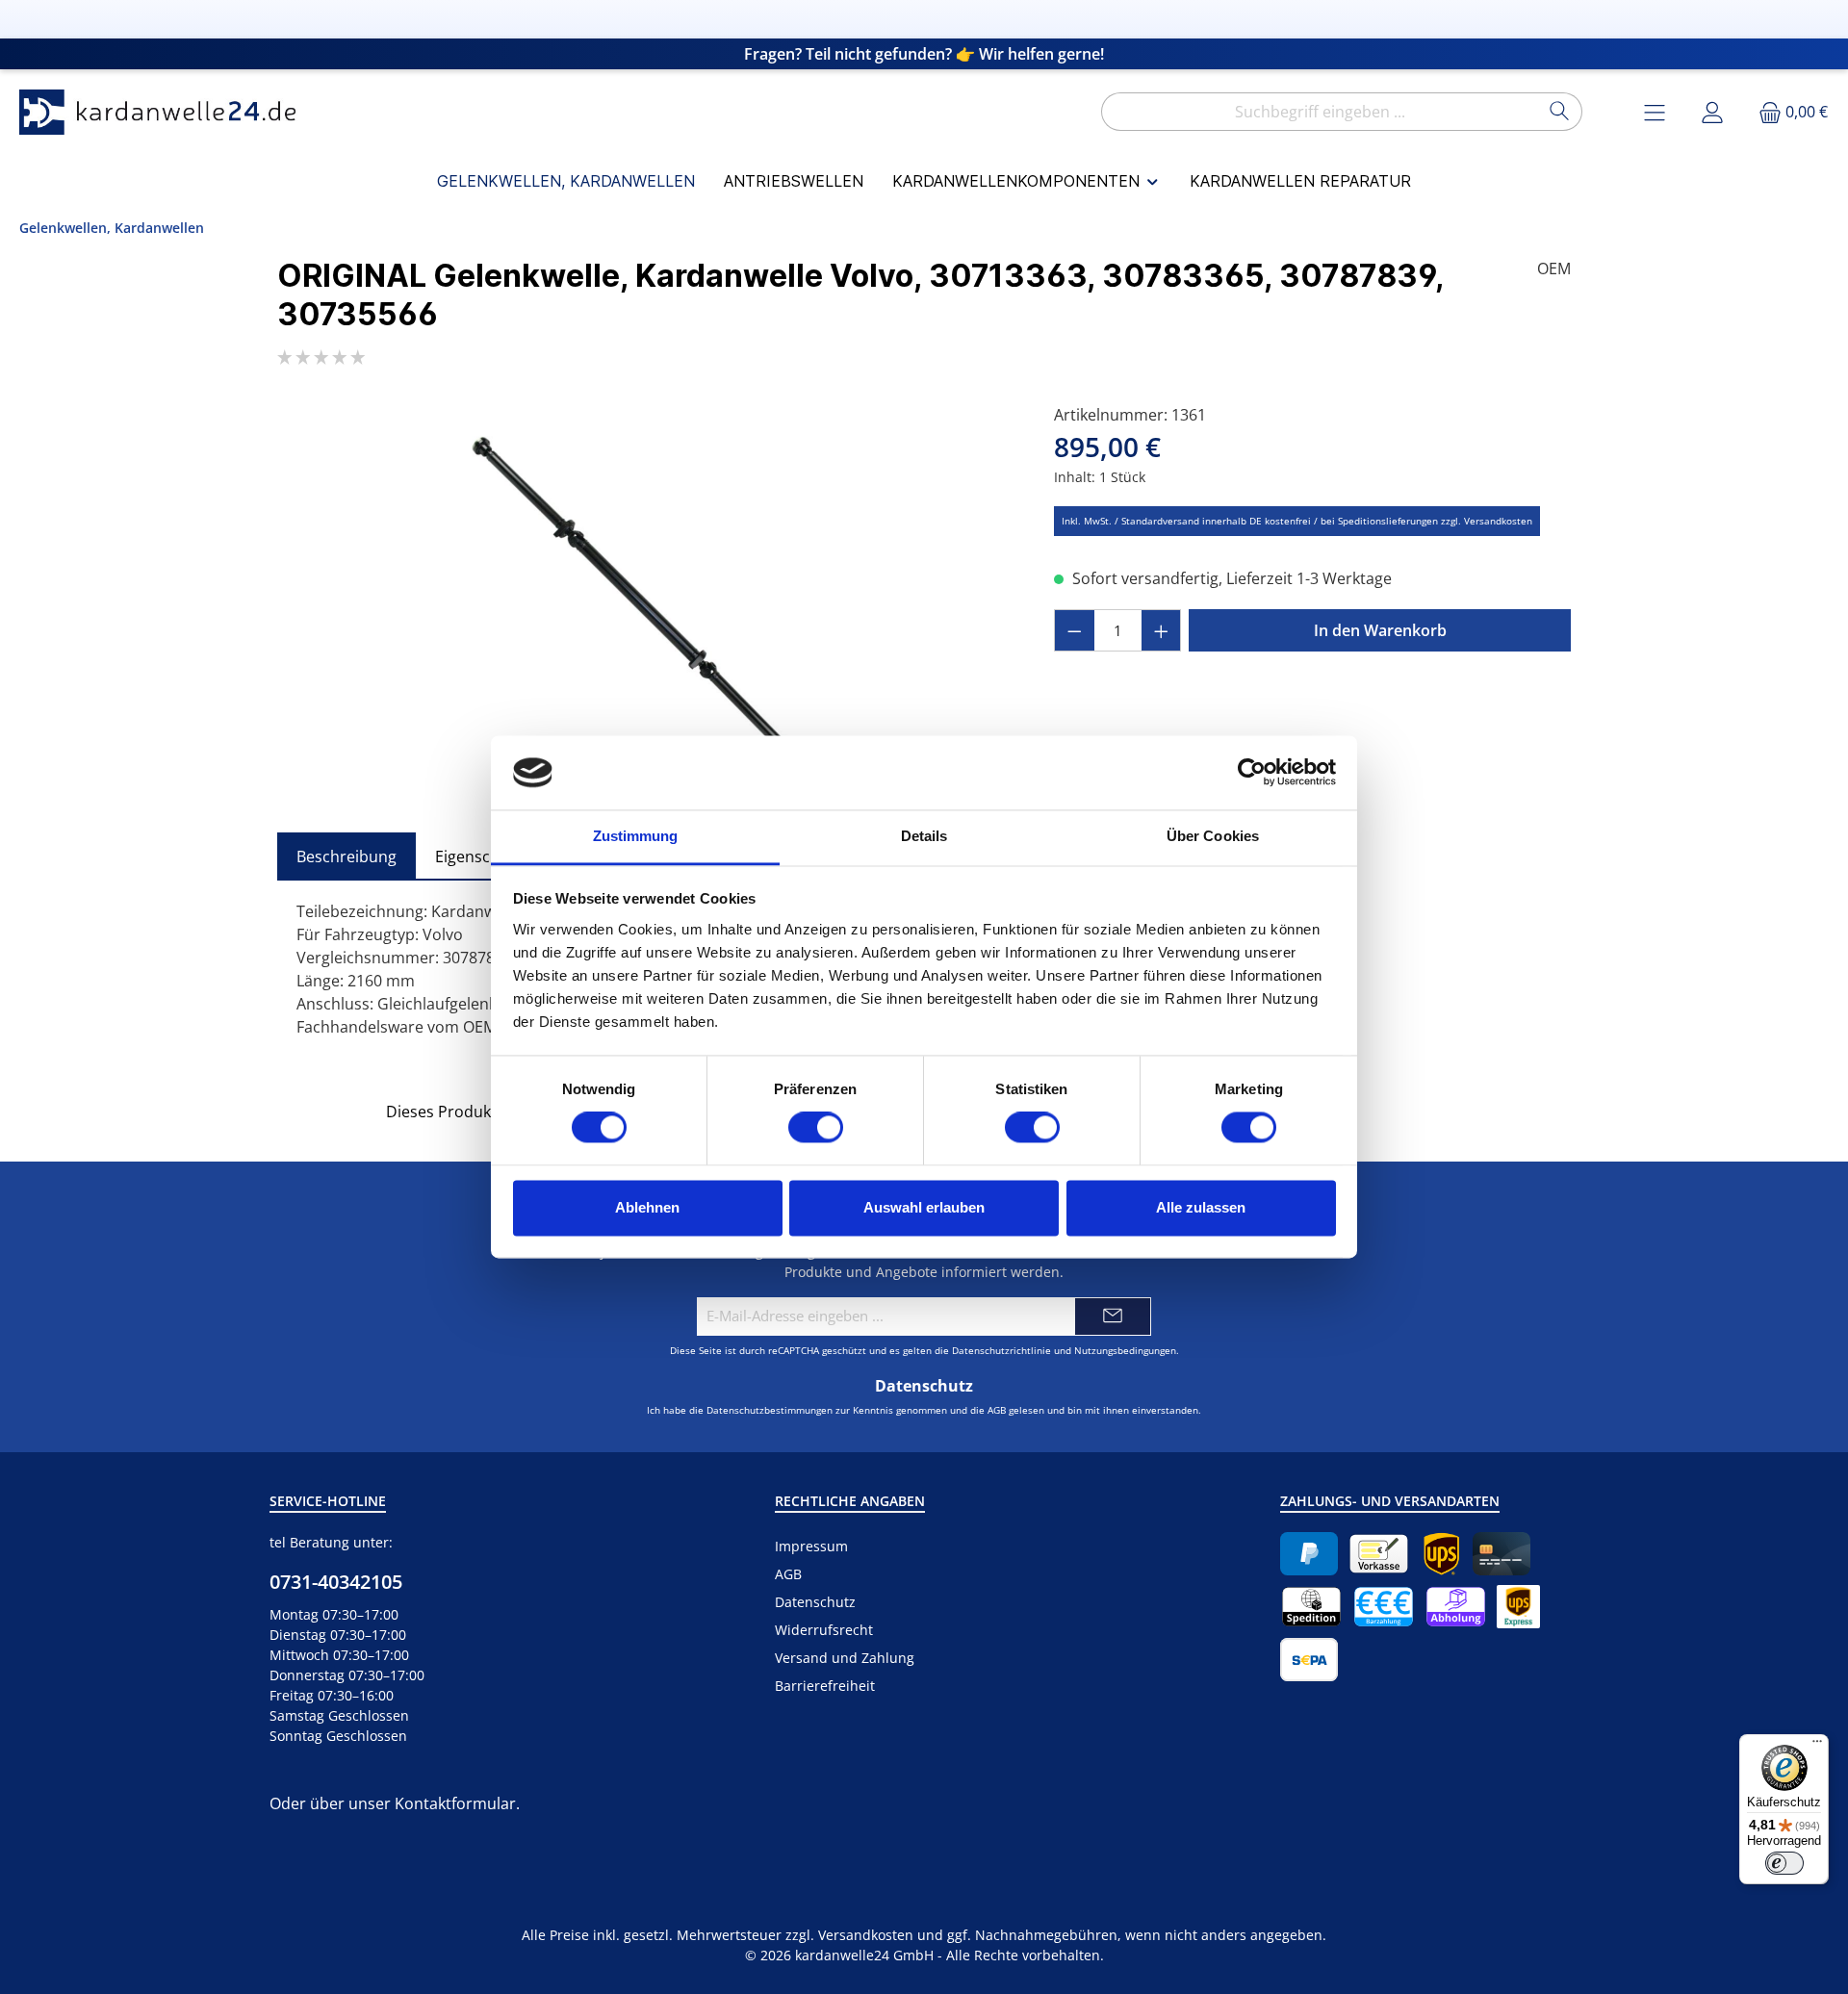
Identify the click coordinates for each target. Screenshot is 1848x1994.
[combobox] (1320, 112)
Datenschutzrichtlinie (1001, 1350)
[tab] (346, 856)
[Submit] (1113, 1317)
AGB (997, 1410)
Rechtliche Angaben (850, 1501)
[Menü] (1817, 1746)
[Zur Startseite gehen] (164, 112)
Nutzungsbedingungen (1125, 1350)
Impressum (811, 1546)
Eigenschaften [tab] (486, 856)
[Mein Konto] (1712, 112)
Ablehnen (647, 1207)
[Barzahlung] (1384, 1607)
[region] (646, 610)
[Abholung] (1456, 1607)
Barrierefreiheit (825, 1686)
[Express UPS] (1518, 1607)
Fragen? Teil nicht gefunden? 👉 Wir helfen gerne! (924, 54)
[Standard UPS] (1441, 1554)
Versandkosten (866, 1935)
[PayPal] (1309, 1554)
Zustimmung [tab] (636, 836)
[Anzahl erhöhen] (1162, 630)
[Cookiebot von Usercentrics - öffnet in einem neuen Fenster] (1252, 773)
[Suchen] (1560, 112)
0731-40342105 (336, 1582)
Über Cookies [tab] (1213, 836)
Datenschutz (815, 1602)
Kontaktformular (455, 1803)
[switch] (816, 1128)
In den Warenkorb (1380, 630)
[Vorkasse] (1379, 1554)
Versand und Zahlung (845, 1658)
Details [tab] (924, 836)
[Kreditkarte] (1501, 1554)
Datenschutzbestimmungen (770, 1410)
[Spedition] (1311, 1607)
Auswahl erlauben (924, 1207)
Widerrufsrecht (824, 1630)
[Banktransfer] (1309, 1660)
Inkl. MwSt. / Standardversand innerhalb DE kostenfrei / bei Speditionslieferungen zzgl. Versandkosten (1297, 521)
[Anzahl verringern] (1074, 630)
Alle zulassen (1201, 1207)
